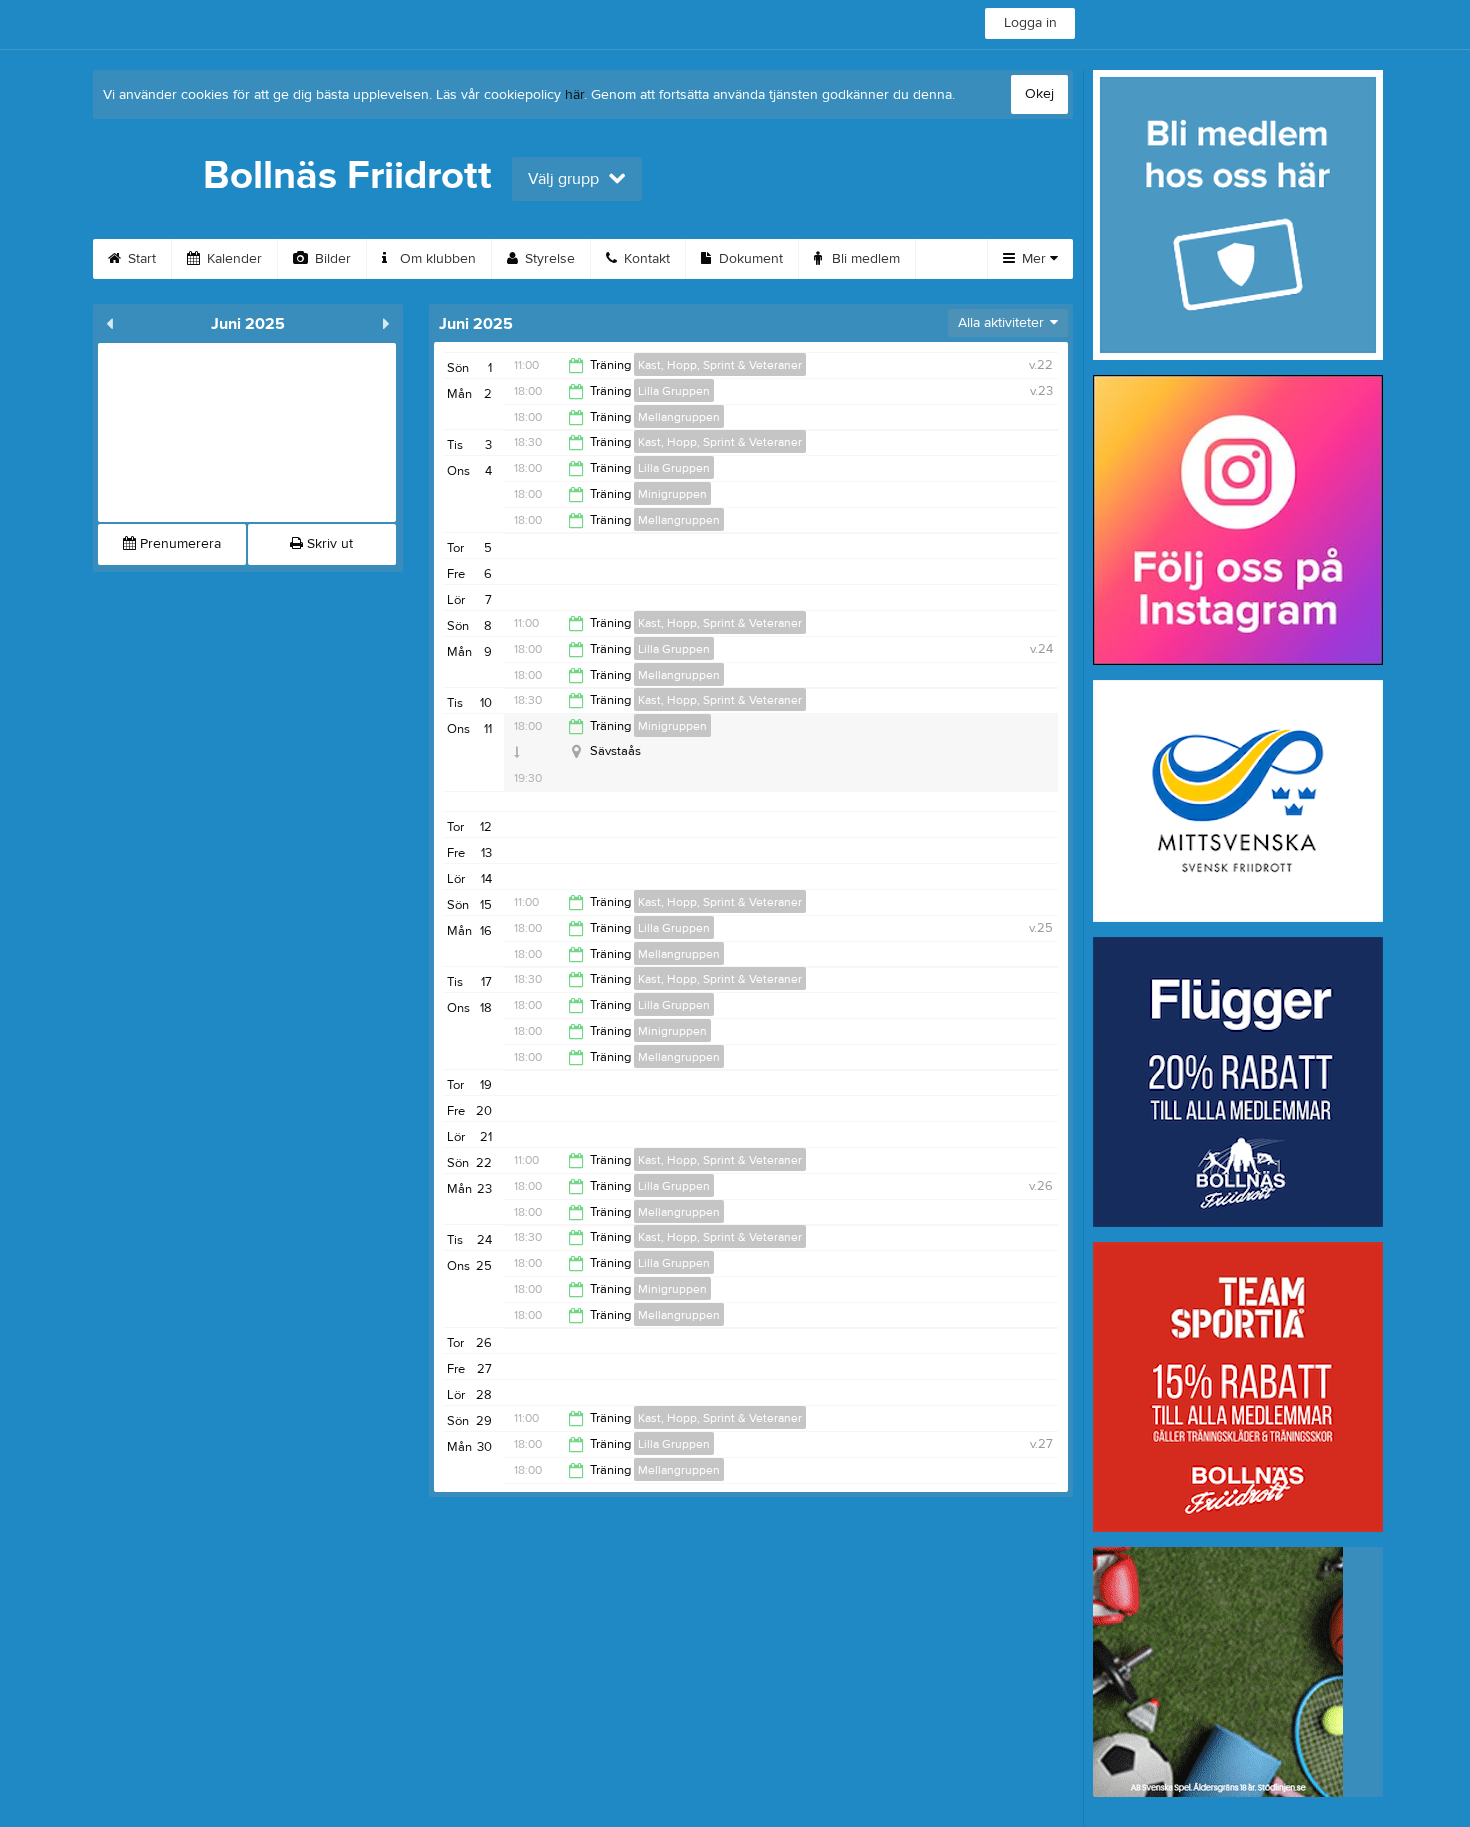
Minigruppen (672, 494)
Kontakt (645, 259)
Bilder (331, 259)
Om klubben (436, 259)
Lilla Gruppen (674, 391)
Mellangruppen (679, 417)
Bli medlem (864, 259)
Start (140, 259)
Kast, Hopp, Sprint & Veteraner (720, 365)
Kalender (232, 259)
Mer (1034, 259)
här (574, 95)
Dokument (749, 259)
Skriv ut (328, 544)
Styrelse (548, 259)
